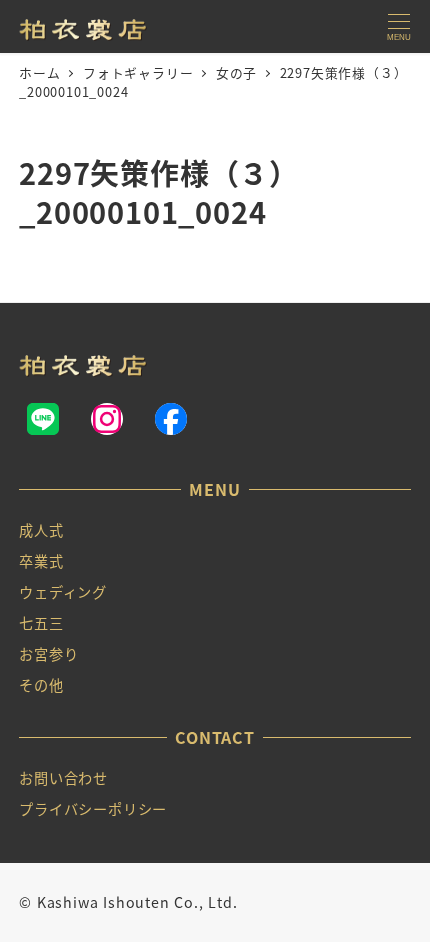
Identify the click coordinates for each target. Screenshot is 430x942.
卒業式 (41, 561)
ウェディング (63, 592)
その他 (41, 685)
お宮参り (48, 654)
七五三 (41, 623)
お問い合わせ (63, 778)
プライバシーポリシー (93, 809)
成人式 (41, 530)
